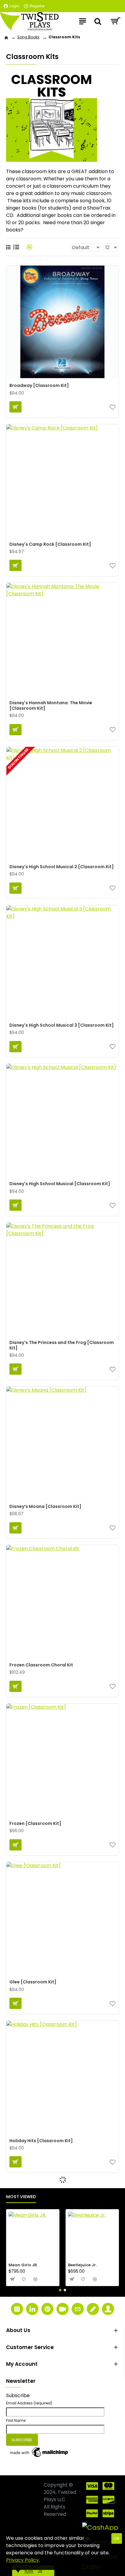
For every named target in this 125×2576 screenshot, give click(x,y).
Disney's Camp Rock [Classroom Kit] (50, 544)
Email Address (29, 2403)
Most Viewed (21, 2197)
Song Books (28, 37)
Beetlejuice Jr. (82, 2265)
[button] (60, 2290)
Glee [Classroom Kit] (33, 1982)
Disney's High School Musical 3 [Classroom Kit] (62, 1025)
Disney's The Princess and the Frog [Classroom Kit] (62, 1345)
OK (117, 2538)
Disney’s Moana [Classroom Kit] (45, 1506)
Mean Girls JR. (23, 2265)
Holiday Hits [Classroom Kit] (41, 2141)
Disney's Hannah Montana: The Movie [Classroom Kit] (51, 705)
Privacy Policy (22, 2560)
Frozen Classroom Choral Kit (41, 1665)
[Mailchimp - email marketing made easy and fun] (39, 2452)
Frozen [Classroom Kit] (35, 1823)
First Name (16, 2420)
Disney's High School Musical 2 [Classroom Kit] (62, 867)
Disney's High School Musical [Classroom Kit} (60, 1184)
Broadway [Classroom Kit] (39, 385)
